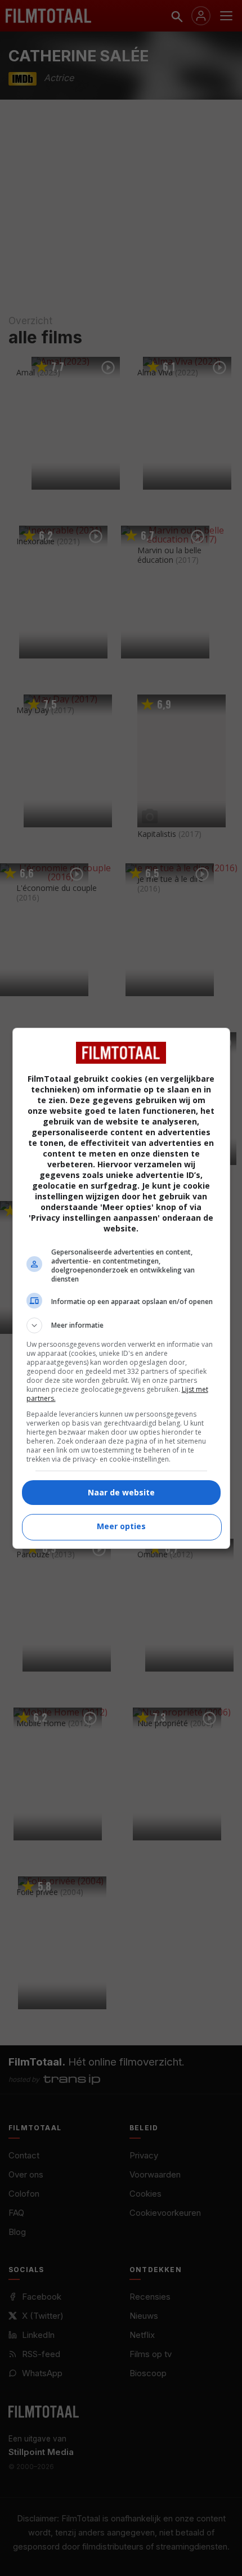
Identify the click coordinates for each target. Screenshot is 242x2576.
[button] (121, 1325)
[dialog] (121, 1288)
